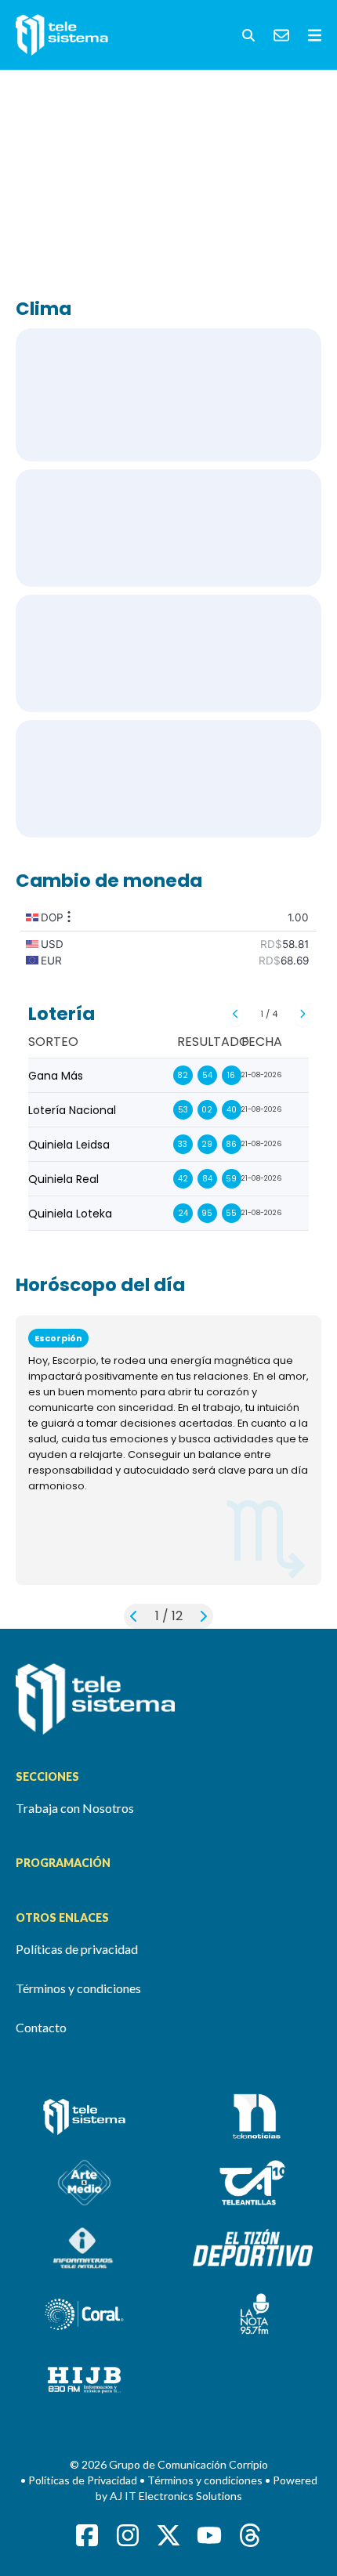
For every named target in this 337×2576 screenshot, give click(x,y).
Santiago (168, 653)
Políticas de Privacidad (84, 2480)
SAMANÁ (168, 779)
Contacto (41, 2027)
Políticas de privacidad (77, 1949)
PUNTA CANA (168, 528)
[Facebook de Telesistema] (87, 2535)
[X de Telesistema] (168, 2535)
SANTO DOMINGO (168, 395)
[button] (248, 35)
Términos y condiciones (78, 1988)
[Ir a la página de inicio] (168, 1699)
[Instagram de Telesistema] (128, 2535)
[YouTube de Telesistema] (209, 2535)
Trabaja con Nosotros (75, 1808)
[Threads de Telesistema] (250, 2535)
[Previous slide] (236, 1014)
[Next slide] (302, 1014)
